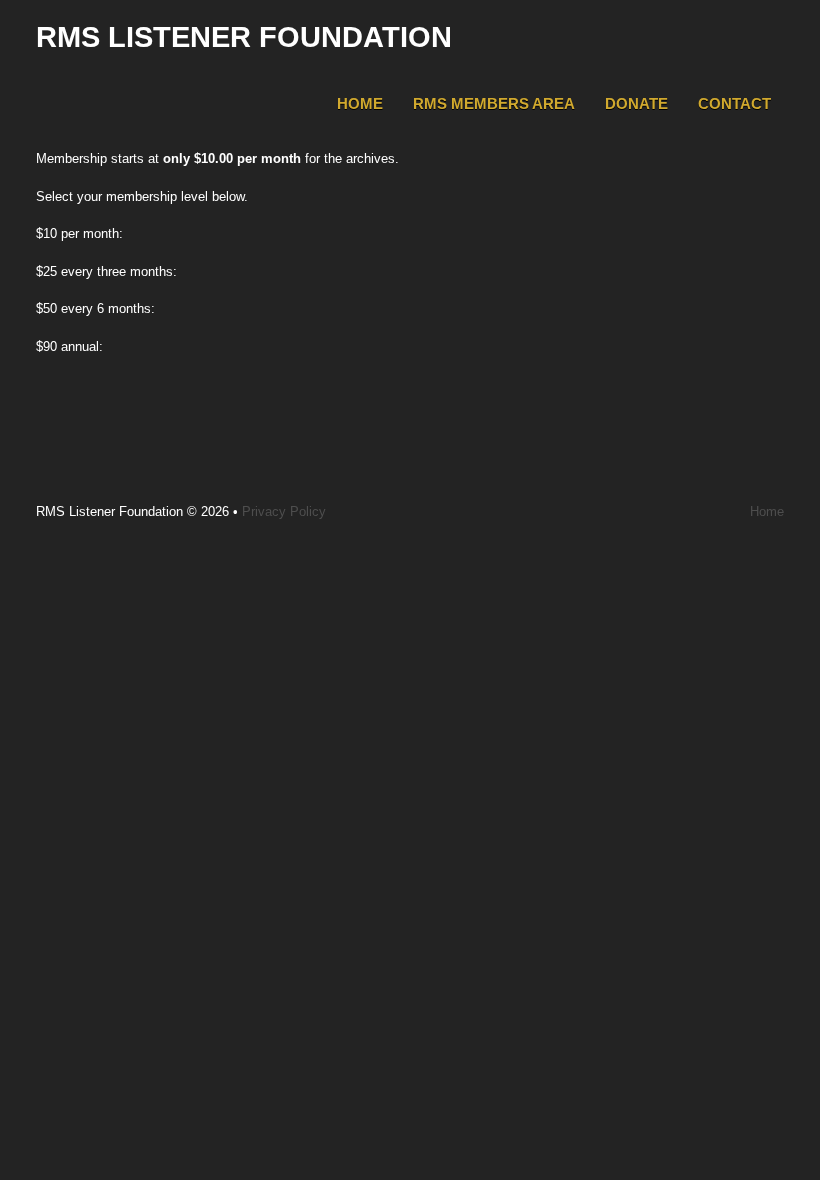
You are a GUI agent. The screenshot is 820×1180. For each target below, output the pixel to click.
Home (360, 103)
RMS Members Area (494, 103)
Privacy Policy (284, 511)
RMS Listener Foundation (244, 37)
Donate (636, 103)
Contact (734, 103)
